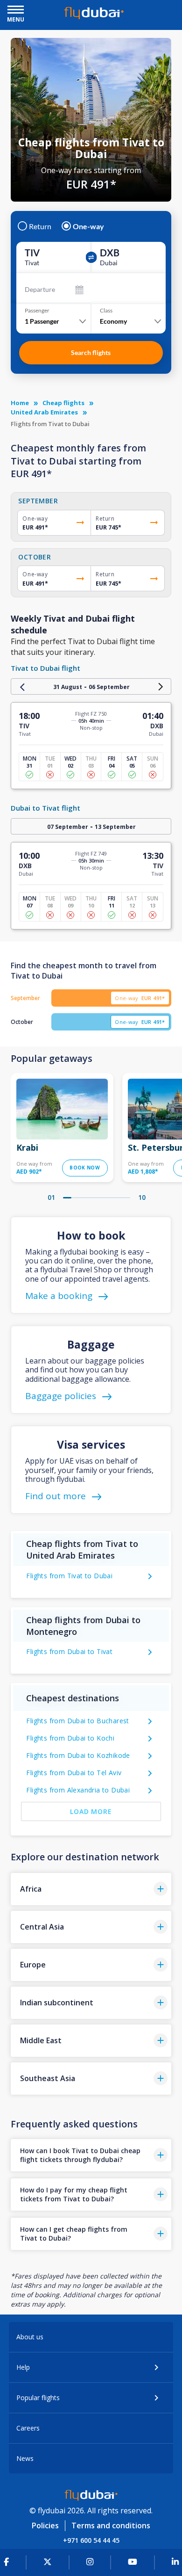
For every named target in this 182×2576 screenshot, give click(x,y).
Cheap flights (63, 403)
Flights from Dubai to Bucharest (77, 1721)
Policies (45, 2525)
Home (20, 403)
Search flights (91, 352)
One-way (88, 226)
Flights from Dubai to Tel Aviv (74, 1773)
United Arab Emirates (44, 412)
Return (40, 226)
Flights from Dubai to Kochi (70, 1738)
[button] (91, 1889)
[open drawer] (16, 11)
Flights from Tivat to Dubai (69, 1576)
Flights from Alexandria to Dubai (78, 1790)
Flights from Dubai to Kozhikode (78, 1755)
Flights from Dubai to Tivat (69, 1651)
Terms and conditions (111, 2525)
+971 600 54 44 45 (91, 2540)
